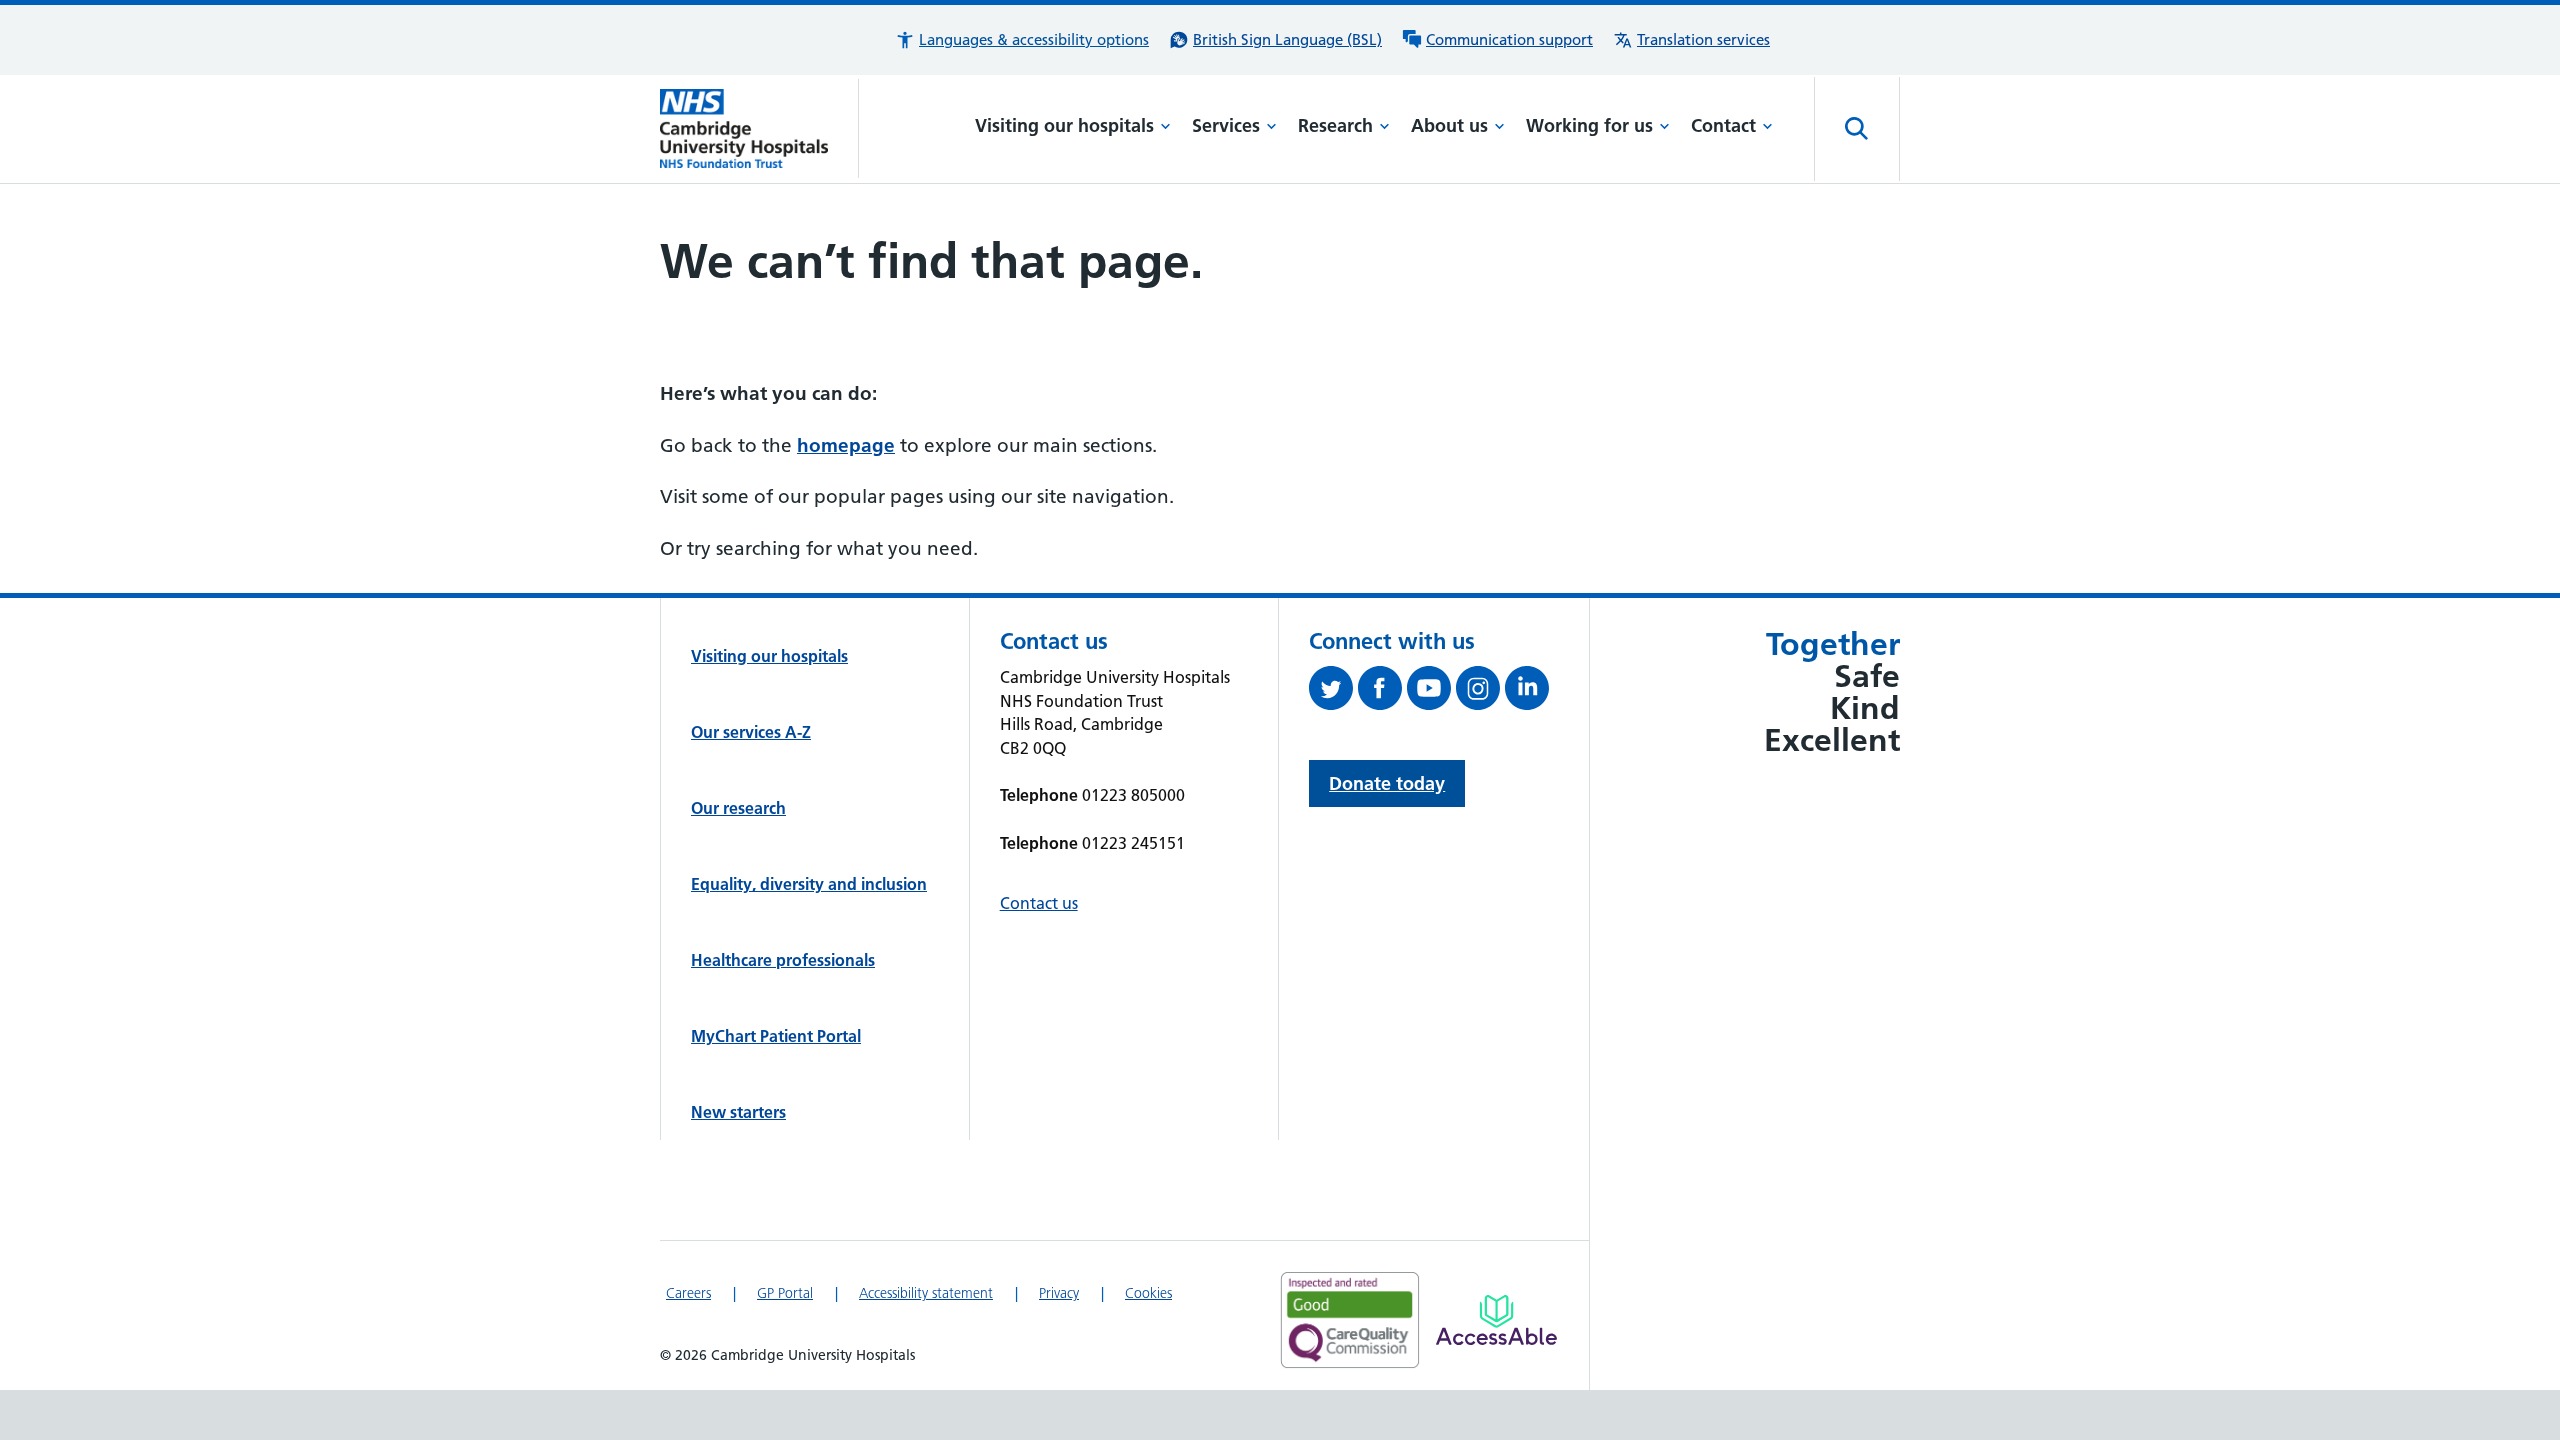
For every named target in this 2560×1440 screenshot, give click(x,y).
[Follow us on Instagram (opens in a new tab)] (1480, 692)
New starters (738, 1112)
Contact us (1039, 903)
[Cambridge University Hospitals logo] (759, 128)
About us (1449, 125)
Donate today (1387, 783)
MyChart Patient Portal (776, 1036)
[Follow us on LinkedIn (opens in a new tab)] (1529, 692)
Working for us (1589, 125)
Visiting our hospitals (1064, 125)
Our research (738, 808)
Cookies (1148, 1293)
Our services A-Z (751, 732)
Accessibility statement (926, 1293)
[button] (1022, 40)
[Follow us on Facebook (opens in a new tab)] (1382, 692)
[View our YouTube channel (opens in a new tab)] (1431, 692)
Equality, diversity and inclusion (809, 884)
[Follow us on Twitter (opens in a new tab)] (1333, 692)
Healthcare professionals (783, 960)
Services (1226, 125)
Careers (688, 1293)
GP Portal (785, 1293)
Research (1335, 125)
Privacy (1059, 1293)
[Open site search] (1857, 129)
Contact (1723, 125)
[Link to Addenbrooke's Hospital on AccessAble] (1496, 1320)
